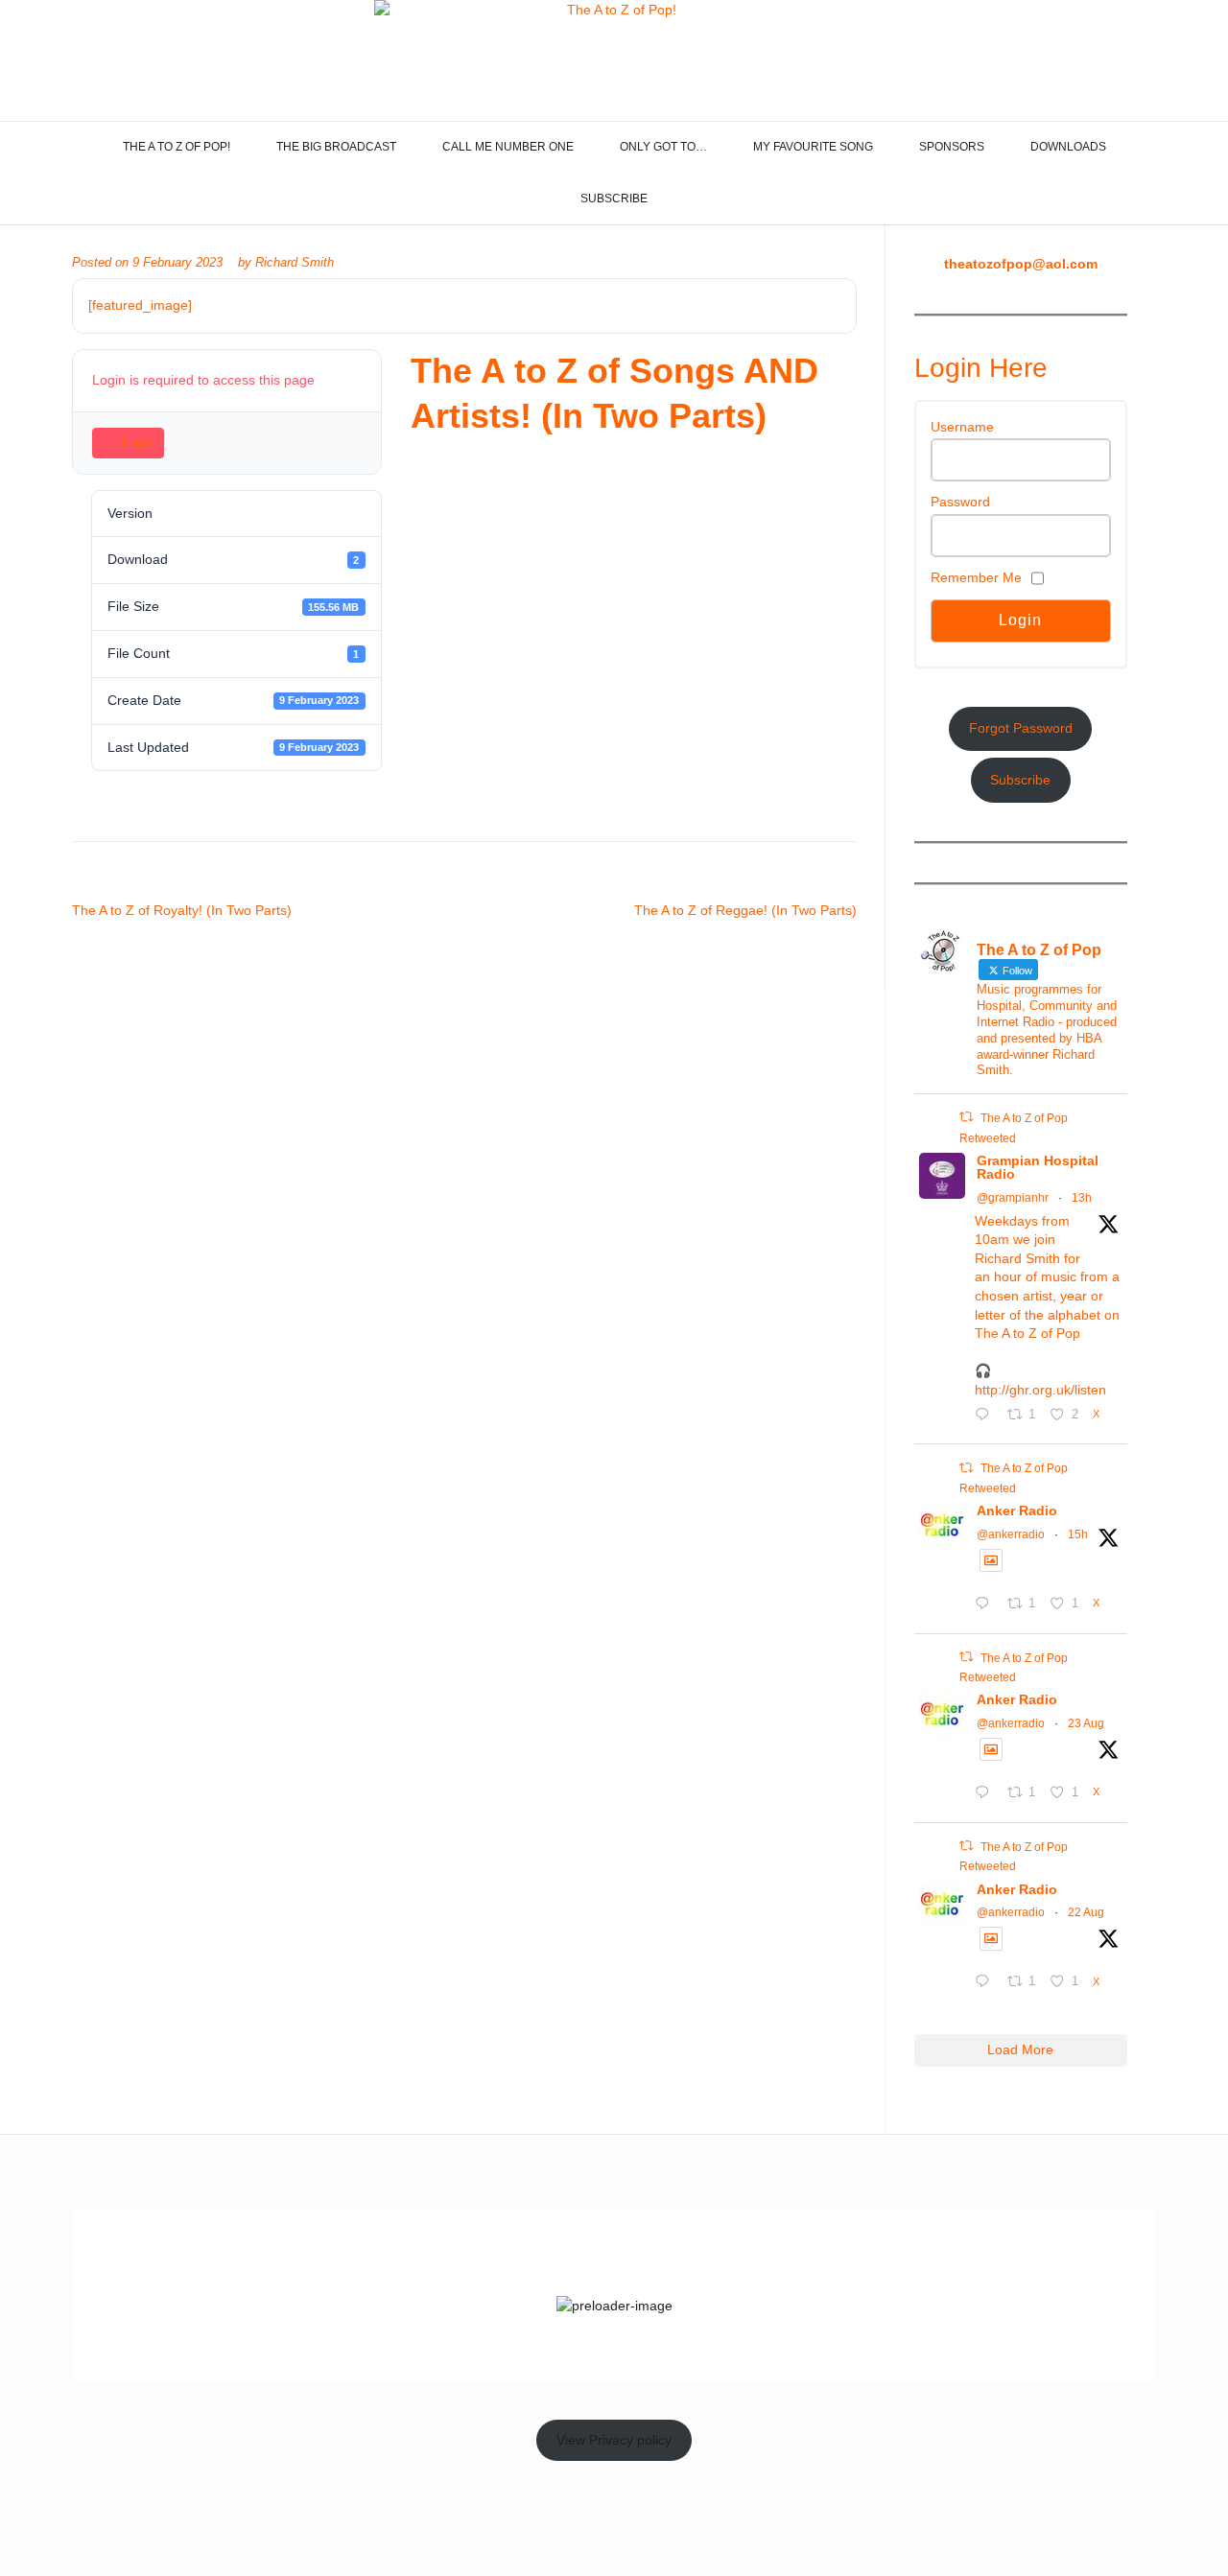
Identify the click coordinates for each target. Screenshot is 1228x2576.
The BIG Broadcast (336, 147)
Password (960, 502)
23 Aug (1086, 1723)
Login (137, 443)
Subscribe (614, 199)
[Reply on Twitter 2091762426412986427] (986, 1605)
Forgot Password (1021, 728)
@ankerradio (1011, 1534)
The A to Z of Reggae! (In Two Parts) (745, 910)
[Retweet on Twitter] (966, 1117)
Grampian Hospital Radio (1038, 1167)
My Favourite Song (813, 147)
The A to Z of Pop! (177, 147)
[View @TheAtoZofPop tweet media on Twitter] (991, 1560)
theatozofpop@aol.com (1021, 264)
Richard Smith (295, 263)
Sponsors (952, 147)
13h (1082, 1198)
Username (962, 427)
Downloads (1068, 147)
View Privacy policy (614, 2440)
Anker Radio (1017, 1510)
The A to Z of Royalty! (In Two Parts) (182, 910)
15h (1078, 1534)
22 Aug (1086, 1912)
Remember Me (976, 577)
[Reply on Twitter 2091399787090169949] (986, 1794)
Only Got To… (663, 147)
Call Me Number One (508, 147)
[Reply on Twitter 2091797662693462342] (986, 1417)
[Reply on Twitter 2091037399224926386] (986, 1983)
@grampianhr (1013, 1198)
